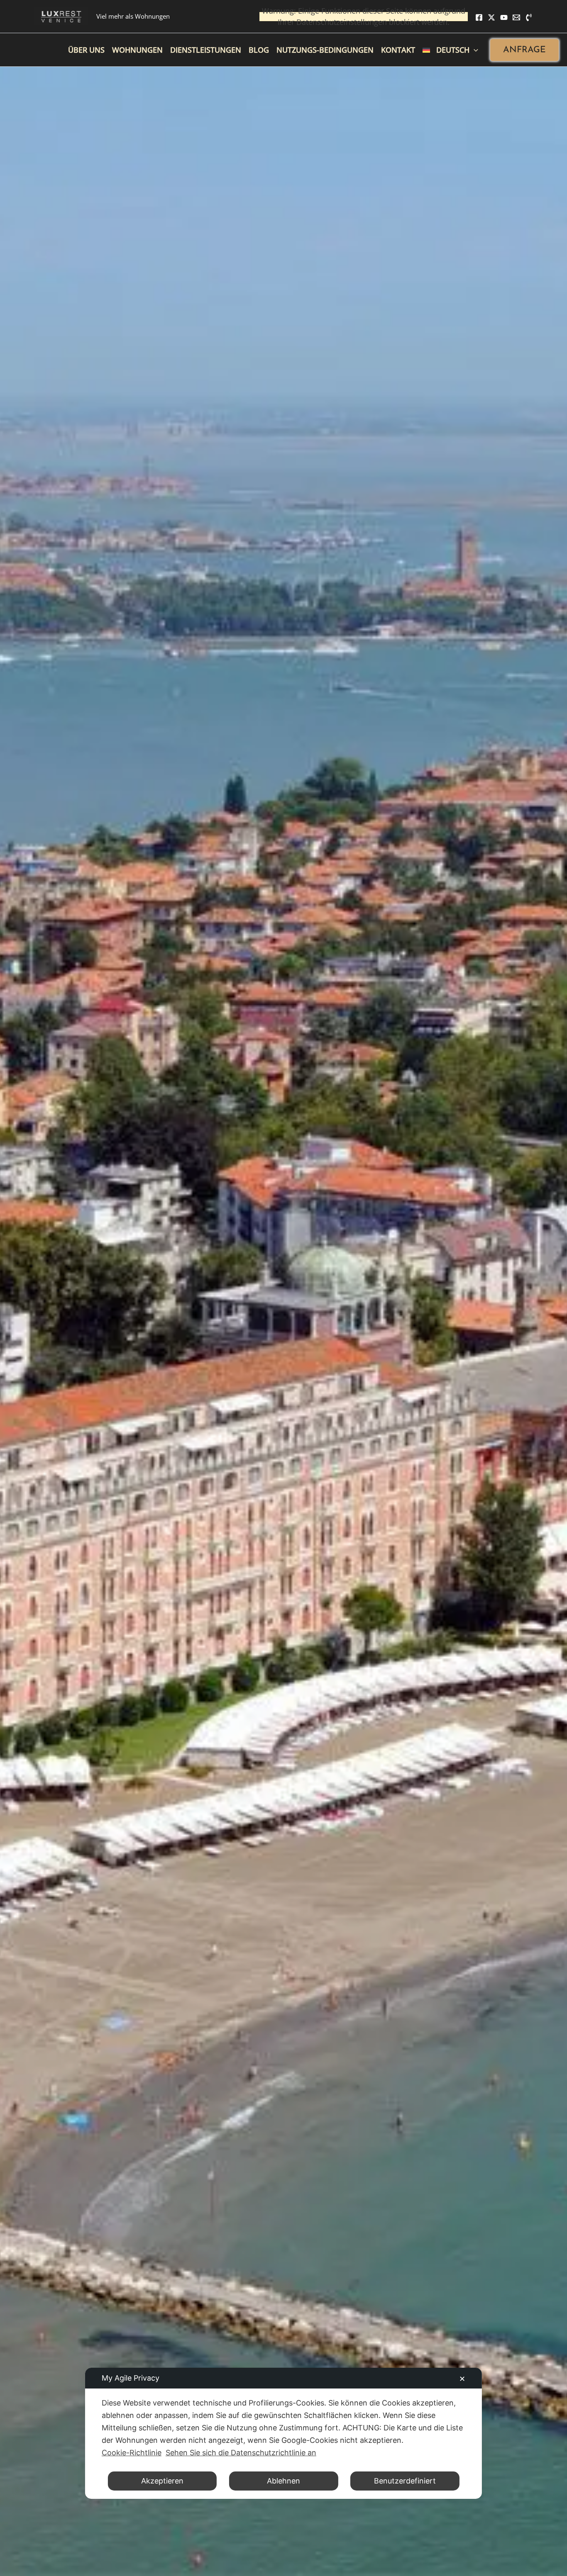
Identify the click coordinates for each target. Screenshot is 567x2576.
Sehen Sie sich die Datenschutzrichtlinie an (241, 2453)
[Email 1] (516, 17)
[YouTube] (504, 17)
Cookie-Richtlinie (132, 2453)
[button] (524, 50)
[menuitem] (450, 50)
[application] (474, 50)
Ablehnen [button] (283, 2481)
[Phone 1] (529, 17)
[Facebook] (479, 17)
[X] (491, 17)
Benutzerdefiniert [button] (405, 2481)
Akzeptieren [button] (162, 2481)
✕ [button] (462, 2379)
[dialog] (283, 2433)
